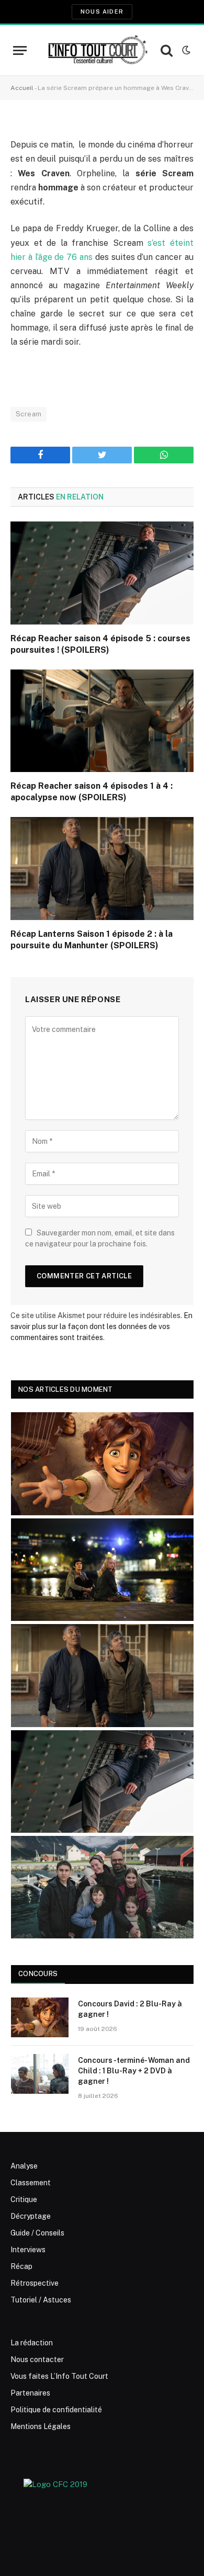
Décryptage (31, 2216)
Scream (29, 414)
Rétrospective (35, 2283)
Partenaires (30, 2393)
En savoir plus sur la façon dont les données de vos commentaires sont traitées (101, 1326)
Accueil (22, 88)
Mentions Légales (41, 2426)
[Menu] (20, 50)
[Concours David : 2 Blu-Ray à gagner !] (40, 2017)
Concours (38, 1974)
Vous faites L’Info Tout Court (59, 2376)
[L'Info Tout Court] (97, 50)
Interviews (28, 2250)
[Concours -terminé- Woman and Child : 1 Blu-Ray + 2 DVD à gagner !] (40, 2074)
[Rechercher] (167, 50)
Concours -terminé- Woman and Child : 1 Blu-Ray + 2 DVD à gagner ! (134, 2071)
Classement (31, 2183)
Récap (21, 2266)
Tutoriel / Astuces (41, 2300)
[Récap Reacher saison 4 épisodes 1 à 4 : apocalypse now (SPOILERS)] (102, 721)
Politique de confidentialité (56, 2410)
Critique (24, 2199)
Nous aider (102, 12)
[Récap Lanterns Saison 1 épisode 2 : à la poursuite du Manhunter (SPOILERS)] (102, 869)
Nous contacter (37, 2359)
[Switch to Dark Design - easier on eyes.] (185, 50)
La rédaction (32, 2343)
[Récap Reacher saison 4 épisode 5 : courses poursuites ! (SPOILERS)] (102, 573)
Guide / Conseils (37, 2233)
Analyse (24, 2166)
